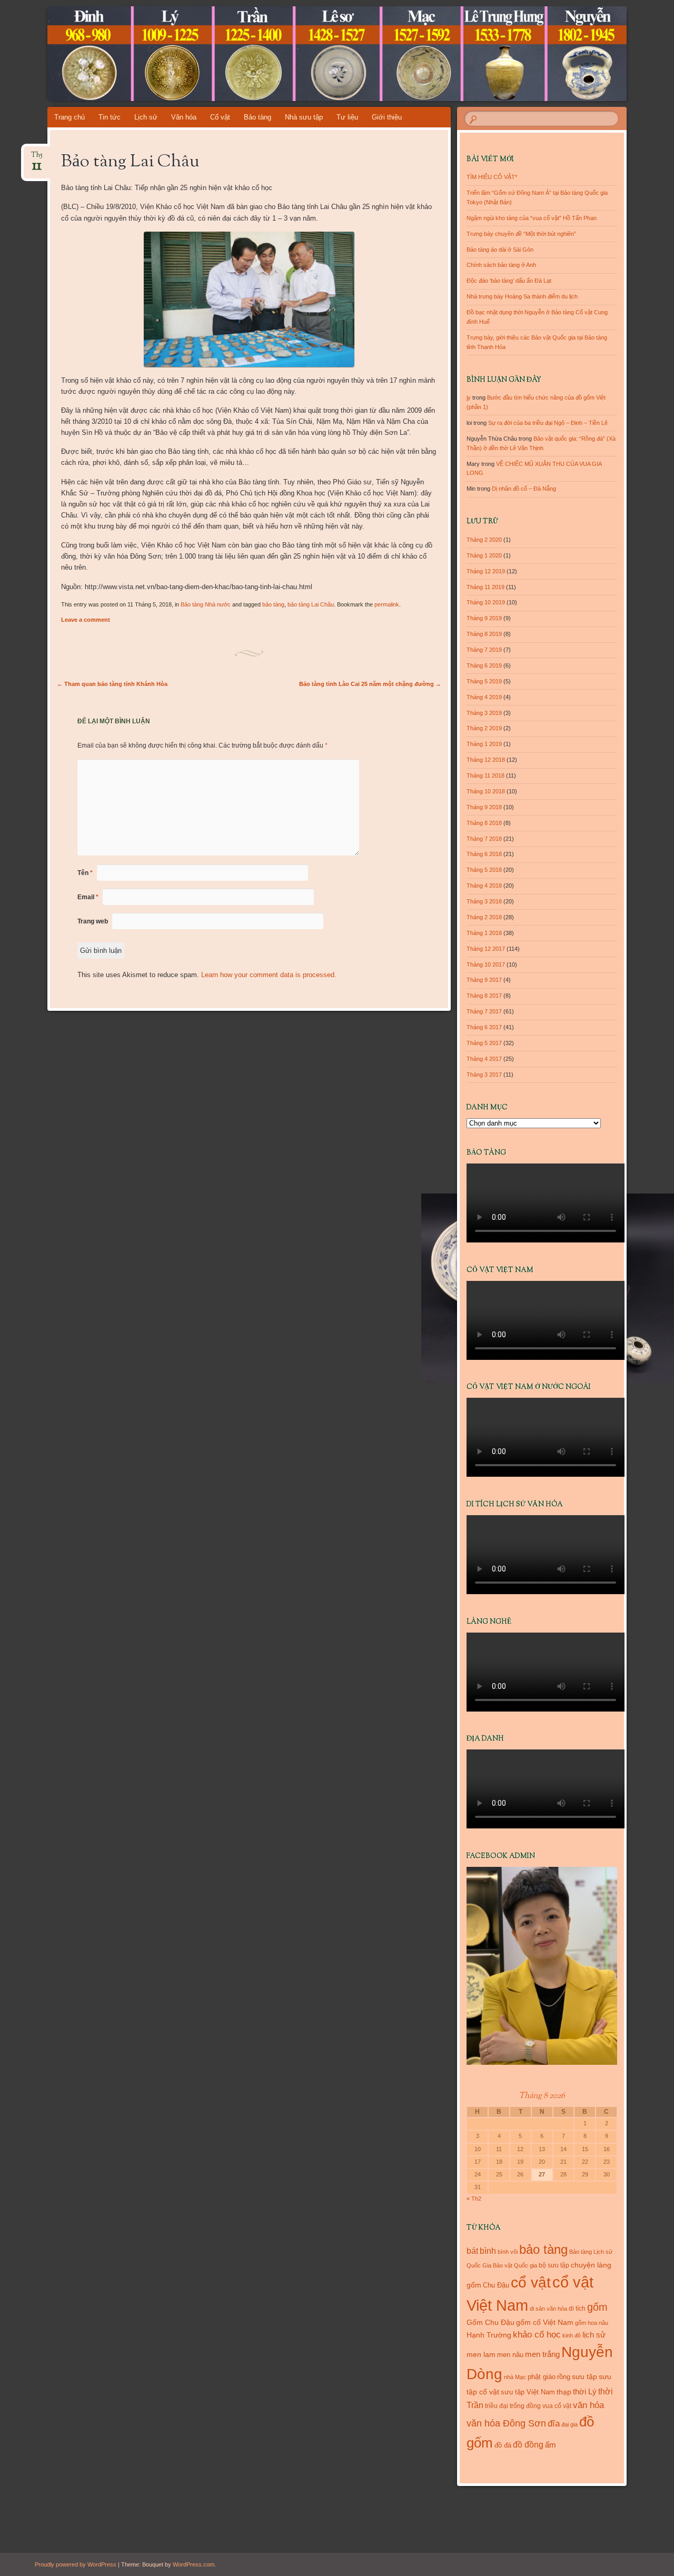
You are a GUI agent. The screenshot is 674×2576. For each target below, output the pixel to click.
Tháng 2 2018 (484, 917)
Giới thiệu (387, 117)
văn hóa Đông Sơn (506, 2423)
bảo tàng (273, 604)
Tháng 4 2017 (484, 1059)
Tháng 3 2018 (484, 901)
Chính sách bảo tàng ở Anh (501, 265)
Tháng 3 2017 (484, 1075)
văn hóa (588, 2405)
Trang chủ (70, 117)
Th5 (37, 158)
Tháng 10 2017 (486, 964)
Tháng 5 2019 (484, 681)
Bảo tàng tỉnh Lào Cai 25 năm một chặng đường (370, 684)
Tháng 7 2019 (484, 650)
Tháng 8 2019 (484, 634)
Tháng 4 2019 (484, 697)
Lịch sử (146, 117)
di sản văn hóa (548, 2309)
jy (469, 397)
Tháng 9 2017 (484, 980)
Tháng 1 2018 (484, 933)
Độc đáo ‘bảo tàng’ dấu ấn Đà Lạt (509, 281)
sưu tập (584, 2377)
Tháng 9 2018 (484, 807)
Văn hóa (184, 117)
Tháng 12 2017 (486, 949)
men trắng (542, 2354)
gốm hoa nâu (592, 2323)
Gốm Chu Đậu (490, 2323)
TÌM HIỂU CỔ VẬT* (492, 177)
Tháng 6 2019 (484, 665)
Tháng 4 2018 (484, 886)
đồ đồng (528, 2445)
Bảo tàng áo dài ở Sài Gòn (500, 250)
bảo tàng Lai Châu (311, 604)
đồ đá (503, 2445)
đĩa (554, 2424)
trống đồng (525, 2406)
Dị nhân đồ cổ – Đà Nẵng (524, 489)
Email (88, 897)
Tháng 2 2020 (484, 540)
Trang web (93, 921)
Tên (85, 873)
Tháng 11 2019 (485, 587)
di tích (577, 2309)
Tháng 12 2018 (486, 760)
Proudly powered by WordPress (76, 2564)
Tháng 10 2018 (486, 791)
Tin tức (110, 117)
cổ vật (531, 2282)
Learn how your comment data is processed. (269, 975)
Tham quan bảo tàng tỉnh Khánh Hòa (112, 684)
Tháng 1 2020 (484, 555)
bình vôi (508, 2252)
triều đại (497, 2406)
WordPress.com (194, 2564)
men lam (481, 2354)
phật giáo (542, 2377)
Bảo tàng (257, 117)
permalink (387, 604)
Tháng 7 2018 (484, 839)
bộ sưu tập (554, 2265)
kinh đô (572, 2335)
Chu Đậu (496, 2285)
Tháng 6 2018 (484, 854)
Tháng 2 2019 (484, 728)
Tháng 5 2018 (484, 870)
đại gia (569, 2424)
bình (488, 2251)
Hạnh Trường (489, 2335)
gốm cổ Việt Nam (545, 2322)
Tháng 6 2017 (484, 1027)
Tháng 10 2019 (486, 602)
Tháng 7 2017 (484, 1011)
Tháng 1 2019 (484, 744)
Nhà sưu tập (304, 117)
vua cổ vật (557, 2406)
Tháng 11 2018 (485, 775)
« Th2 (474, 2199)
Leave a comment (86, 620)
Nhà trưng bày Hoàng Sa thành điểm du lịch (522, 296)
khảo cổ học (537, 2335)
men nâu (510, 2355)
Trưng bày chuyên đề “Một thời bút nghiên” (521, 234)
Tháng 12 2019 (486, 571)
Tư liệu (347, 117)
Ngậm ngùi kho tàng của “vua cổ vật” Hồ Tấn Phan (532, 218)
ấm (551, 2445)
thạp (564, 2392)
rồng (564, 2377)
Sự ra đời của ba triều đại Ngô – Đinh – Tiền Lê (548, 423)
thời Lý (585, 2391)
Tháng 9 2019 (484, 618)
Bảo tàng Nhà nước (206, 604)
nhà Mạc (515, 2377)
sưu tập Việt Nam (528, 2392)
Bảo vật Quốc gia (515, 2265)
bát (472, 2251)
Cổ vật (220, 117)
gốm (597, 2307)
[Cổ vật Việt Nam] (317, 54)
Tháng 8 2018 (484, 823)
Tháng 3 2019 (484, 713)
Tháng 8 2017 (484, 996)
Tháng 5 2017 (484, 1043)
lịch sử (594, 2335)
